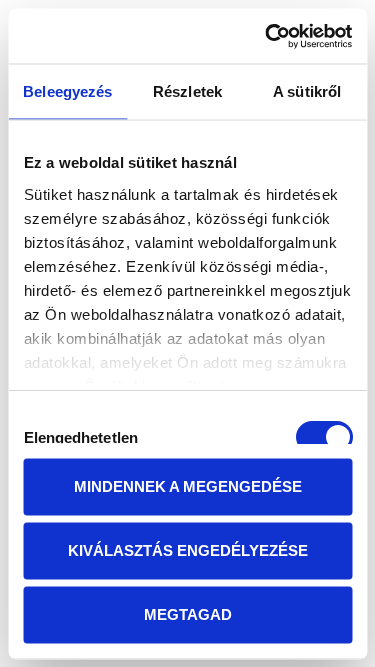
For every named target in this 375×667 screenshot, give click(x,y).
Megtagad (188, 614)
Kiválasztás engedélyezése (188, 550)
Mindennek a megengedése (188, 486)
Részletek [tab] (187, 91)
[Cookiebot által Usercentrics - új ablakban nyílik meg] (267, 36)
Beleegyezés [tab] (67, 91)
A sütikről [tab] (307, 91)
